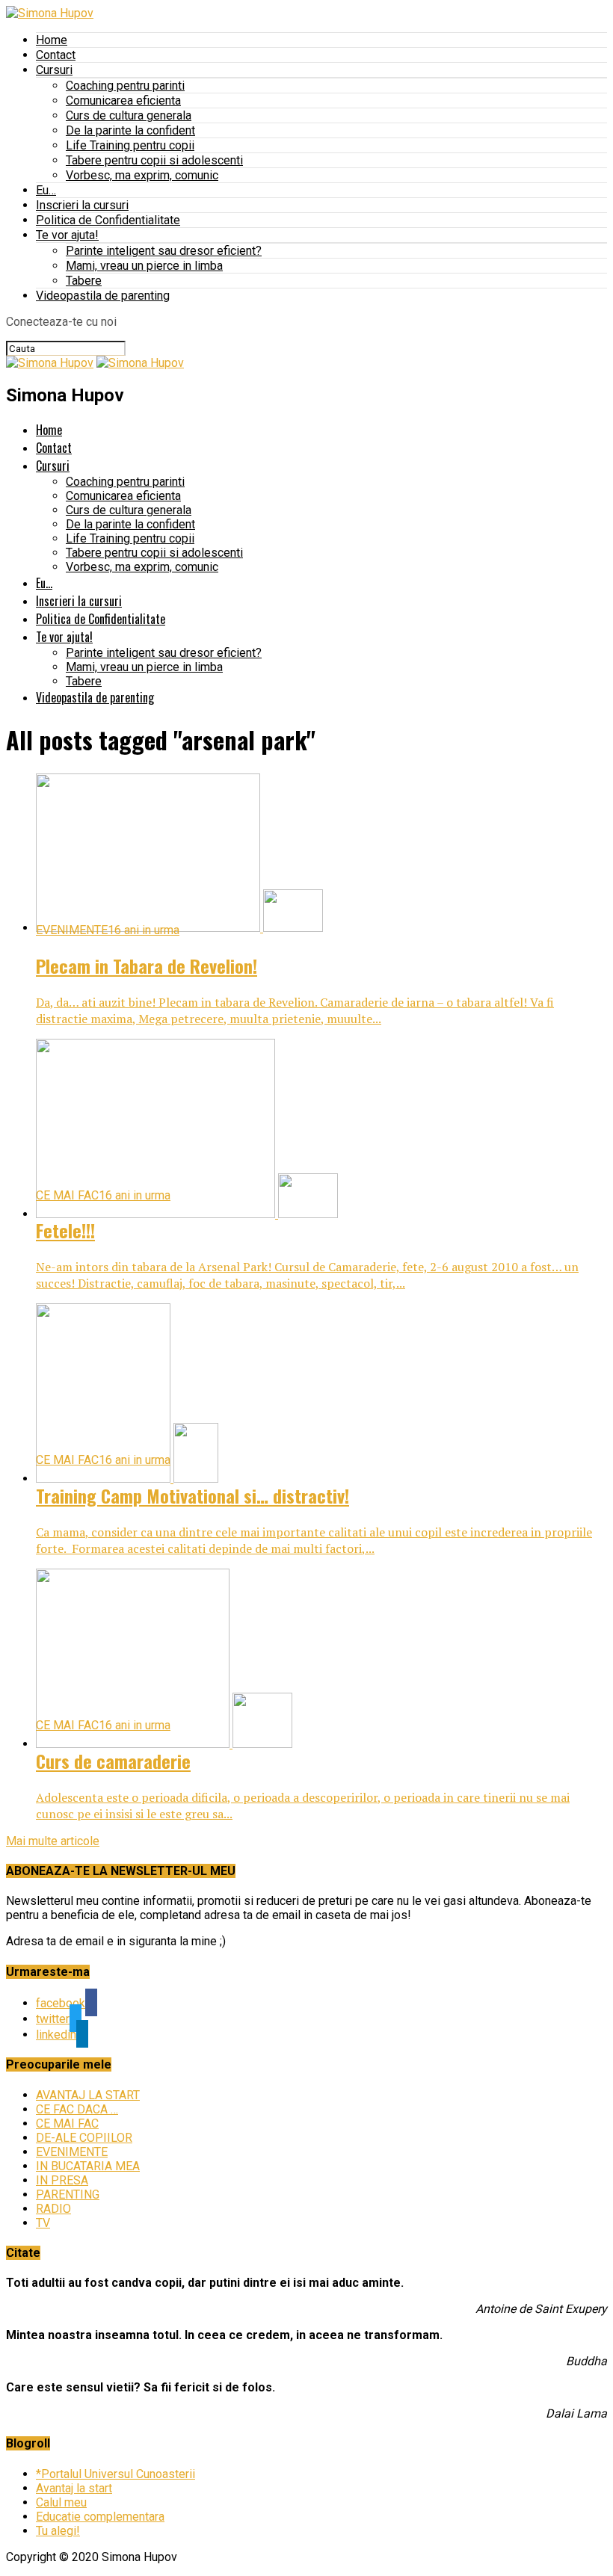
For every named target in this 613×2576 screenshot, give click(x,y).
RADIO (53, 2209)
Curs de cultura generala (129, 115)
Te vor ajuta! (67, 235)
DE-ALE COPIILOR (84, 2138)
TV (43, 2223)
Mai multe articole (53, 1841)
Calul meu (61, 2502)
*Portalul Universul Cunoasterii (115, 2474)
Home (52, 40)
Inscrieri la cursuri (82, 205)
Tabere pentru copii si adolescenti (154, 160)
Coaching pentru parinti (125, 86)
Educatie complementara (100, 2517)
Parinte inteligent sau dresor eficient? (164, 251)
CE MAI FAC (67, 2123)
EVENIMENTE (72, 2152)
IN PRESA (62, 2180)
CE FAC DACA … (77, 2109)
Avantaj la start (74, 2488)
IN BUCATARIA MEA (88, 2166)
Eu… (46, 190)
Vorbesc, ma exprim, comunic (142, 175)
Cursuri (54, 70)
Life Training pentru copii (130, 145)
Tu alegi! (58, 2531)
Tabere (84, 281)
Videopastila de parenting (103, 296)
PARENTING (68, 2194)
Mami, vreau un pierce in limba (144, 266)
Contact (56, 55)
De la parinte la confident (130, 130)
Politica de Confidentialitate (108, 220)
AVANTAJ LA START (88, 2095)
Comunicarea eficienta (123, 101)
